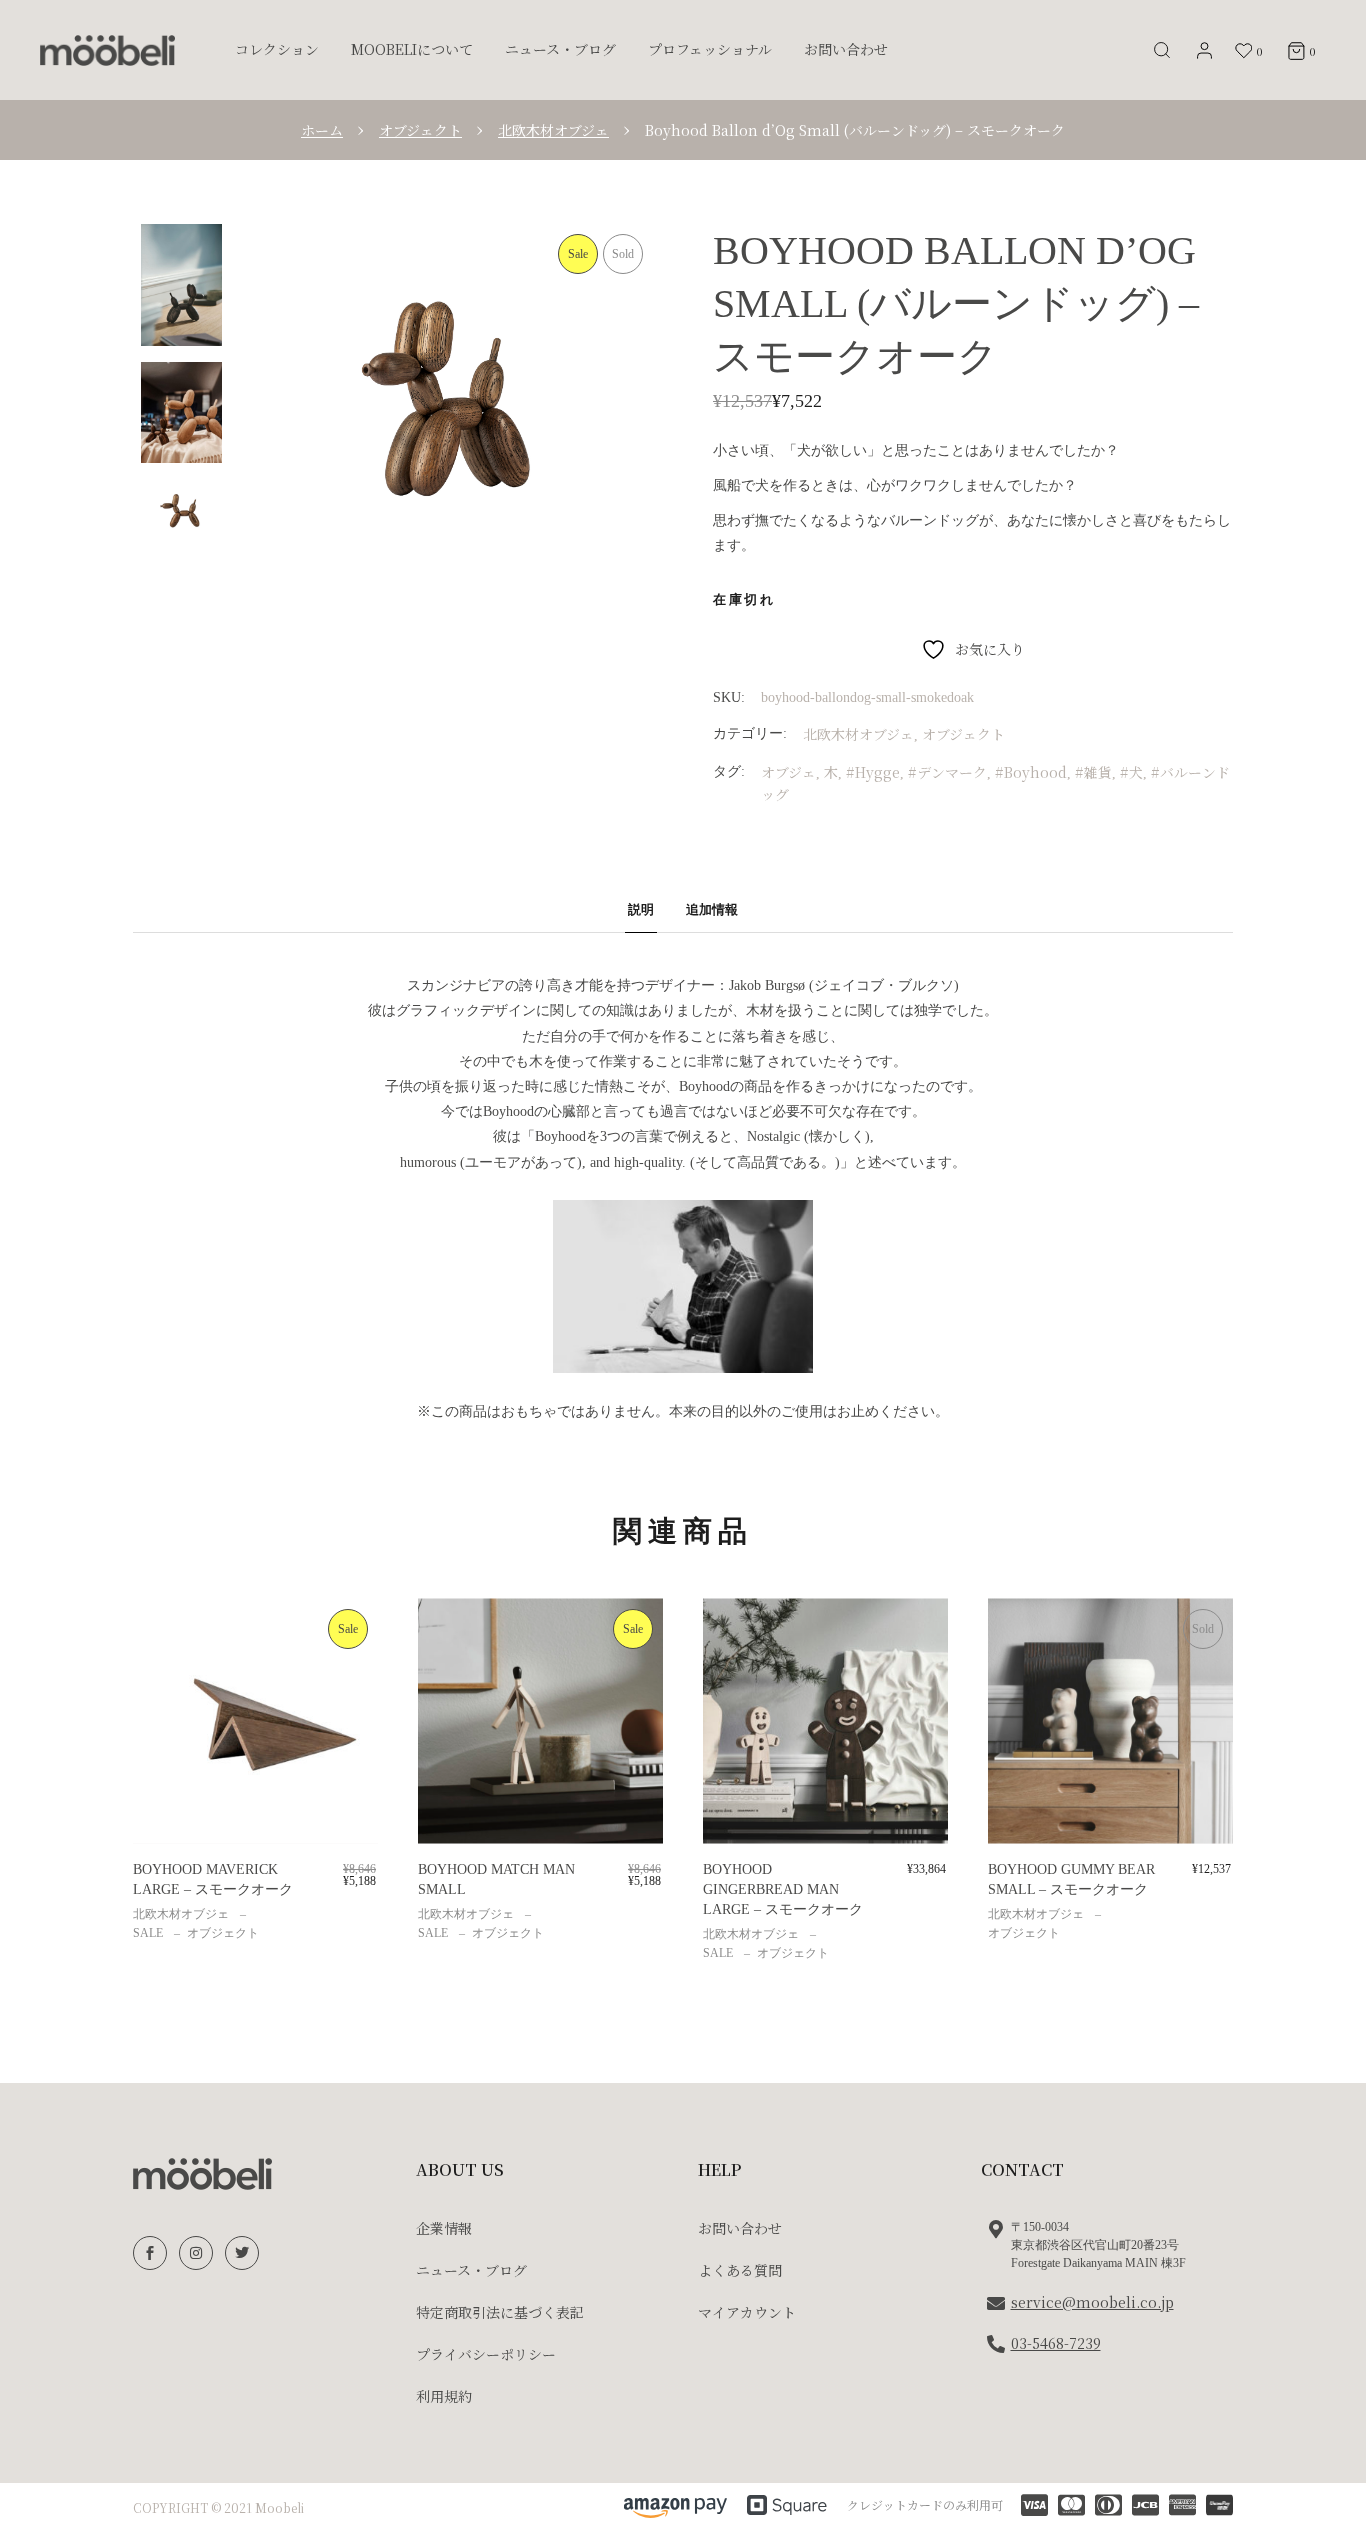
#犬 (1131, 772)
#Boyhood (1031, 772)
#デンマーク (947, 772)
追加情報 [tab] (712, 909)
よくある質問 (740, 2270)
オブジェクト (963, 734)
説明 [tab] (641, 909)
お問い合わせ (740, 2228)
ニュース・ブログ (471, 2270)
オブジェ (788, 772)
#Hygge (873, 772)
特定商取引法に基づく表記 (500, 2312)
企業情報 (444, 2228)
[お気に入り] (162, 1635)
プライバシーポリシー (486, 2354)
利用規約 (444, 2396)
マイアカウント (747, 2312)
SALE (148, 1933)
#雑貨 (1093, 772)
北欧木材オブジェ (858, 734)
